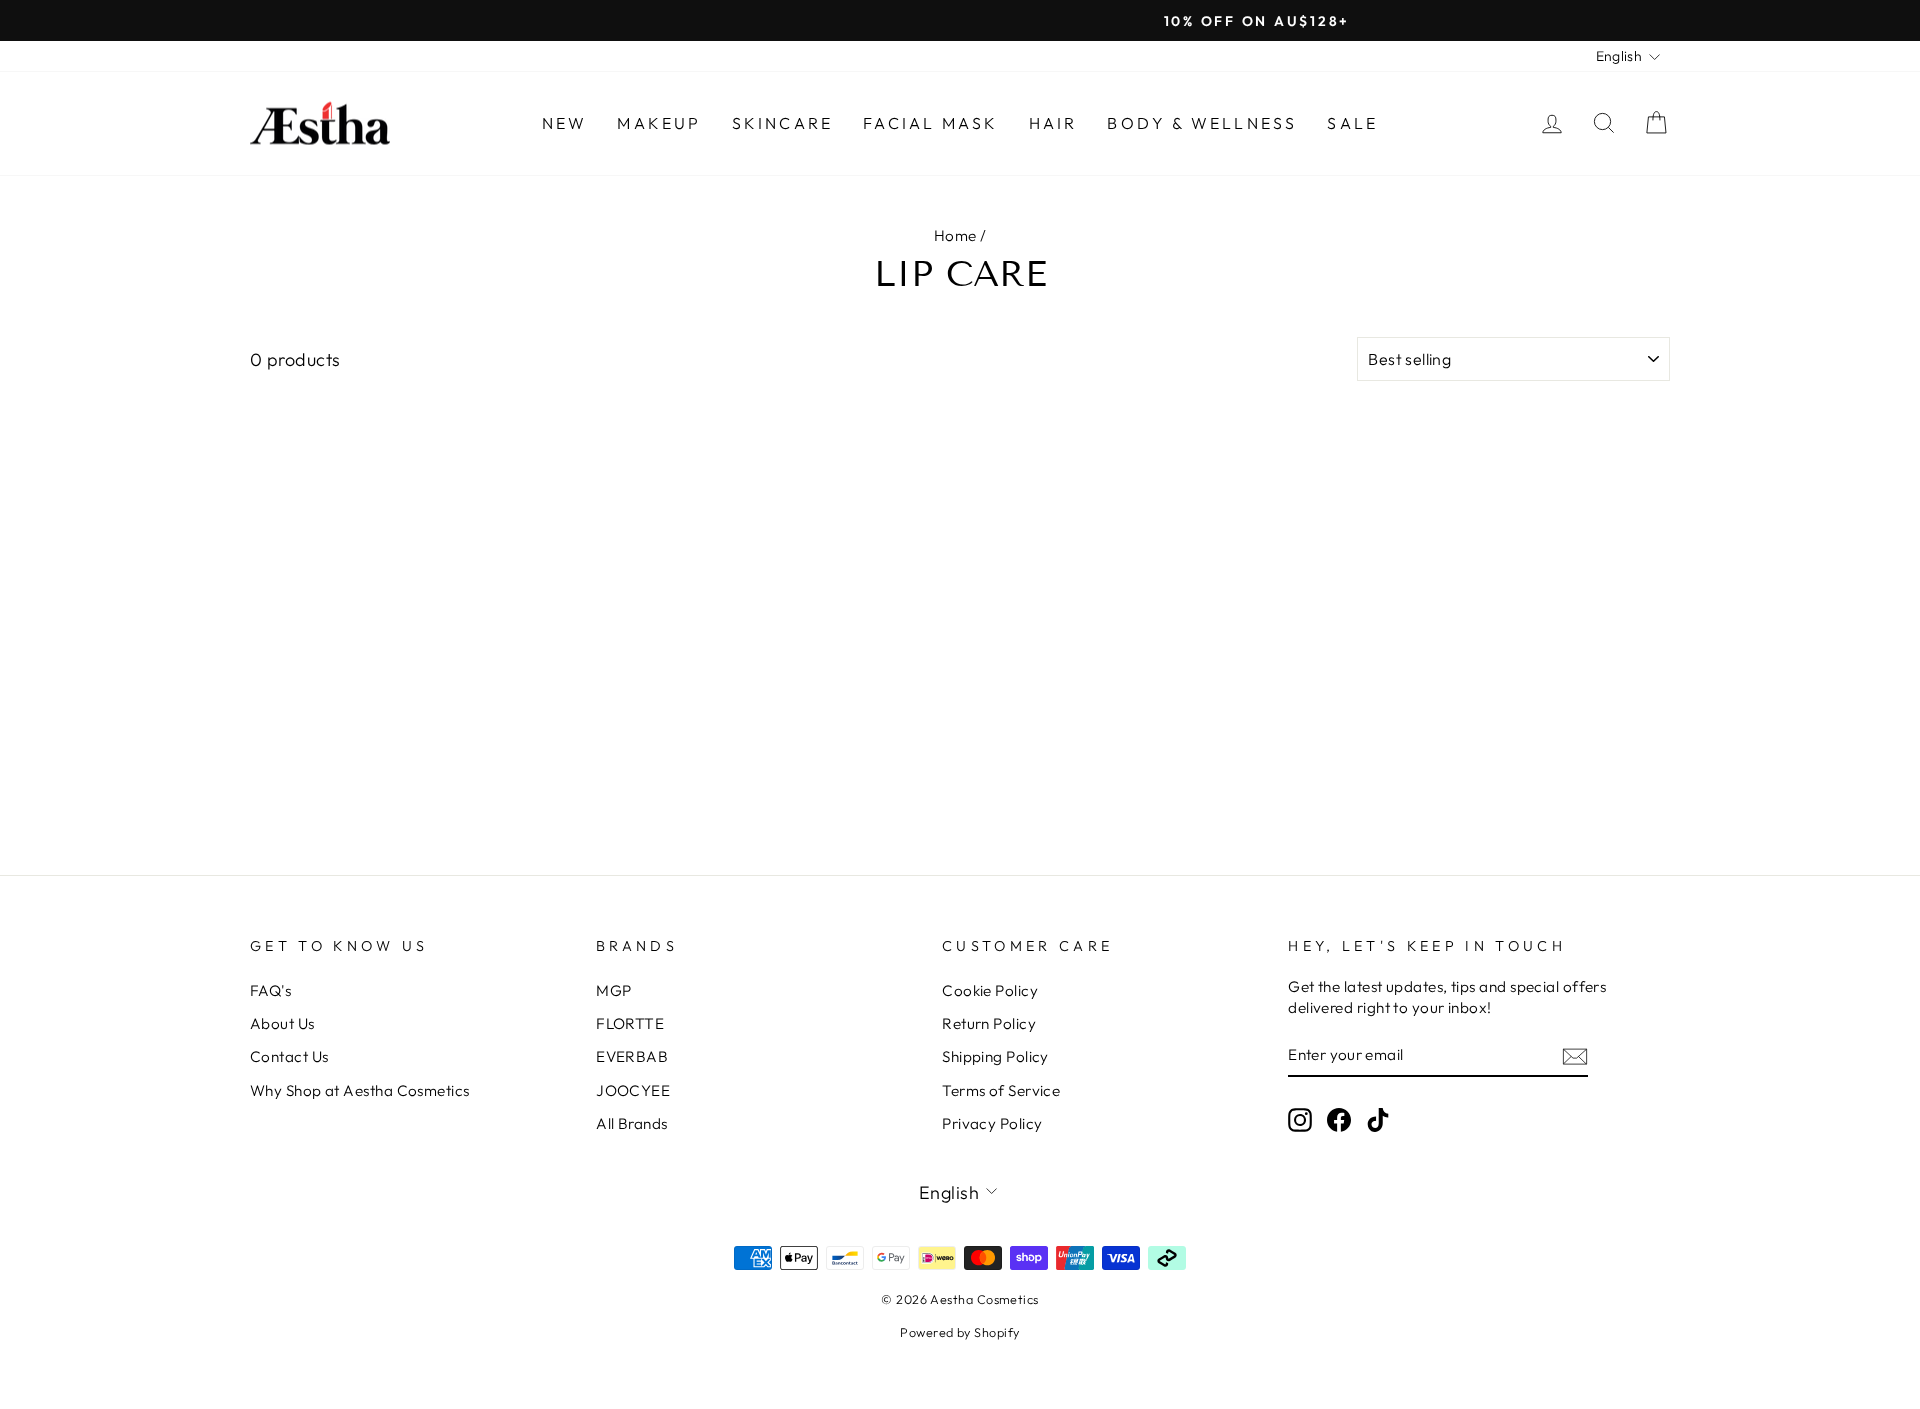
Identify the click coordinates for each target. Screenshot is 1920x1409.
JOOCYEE (633, 1090)
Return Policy (989, 1023)
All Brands (632, 1123)
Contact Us (289, 1056)
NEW (565, 123)
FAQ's (270, 990)
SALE (1352, 123)
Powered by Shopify (959, 1332)
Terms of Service (1001, 1090)
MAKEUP (659, 123)
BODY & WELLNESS (1202, 123)
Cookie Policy (990, 990)
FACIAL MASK (930, 123)
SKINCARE (783, 123)
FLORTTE (630, 1023)
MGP (613, 990)
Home (955, 235)
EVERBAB (632, 1056)
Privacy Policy (992, 1123)
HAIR (1053, 123)
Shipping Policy (995, 1056)
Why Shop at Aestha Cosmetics (360, 1090)
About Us (282, 1023)
